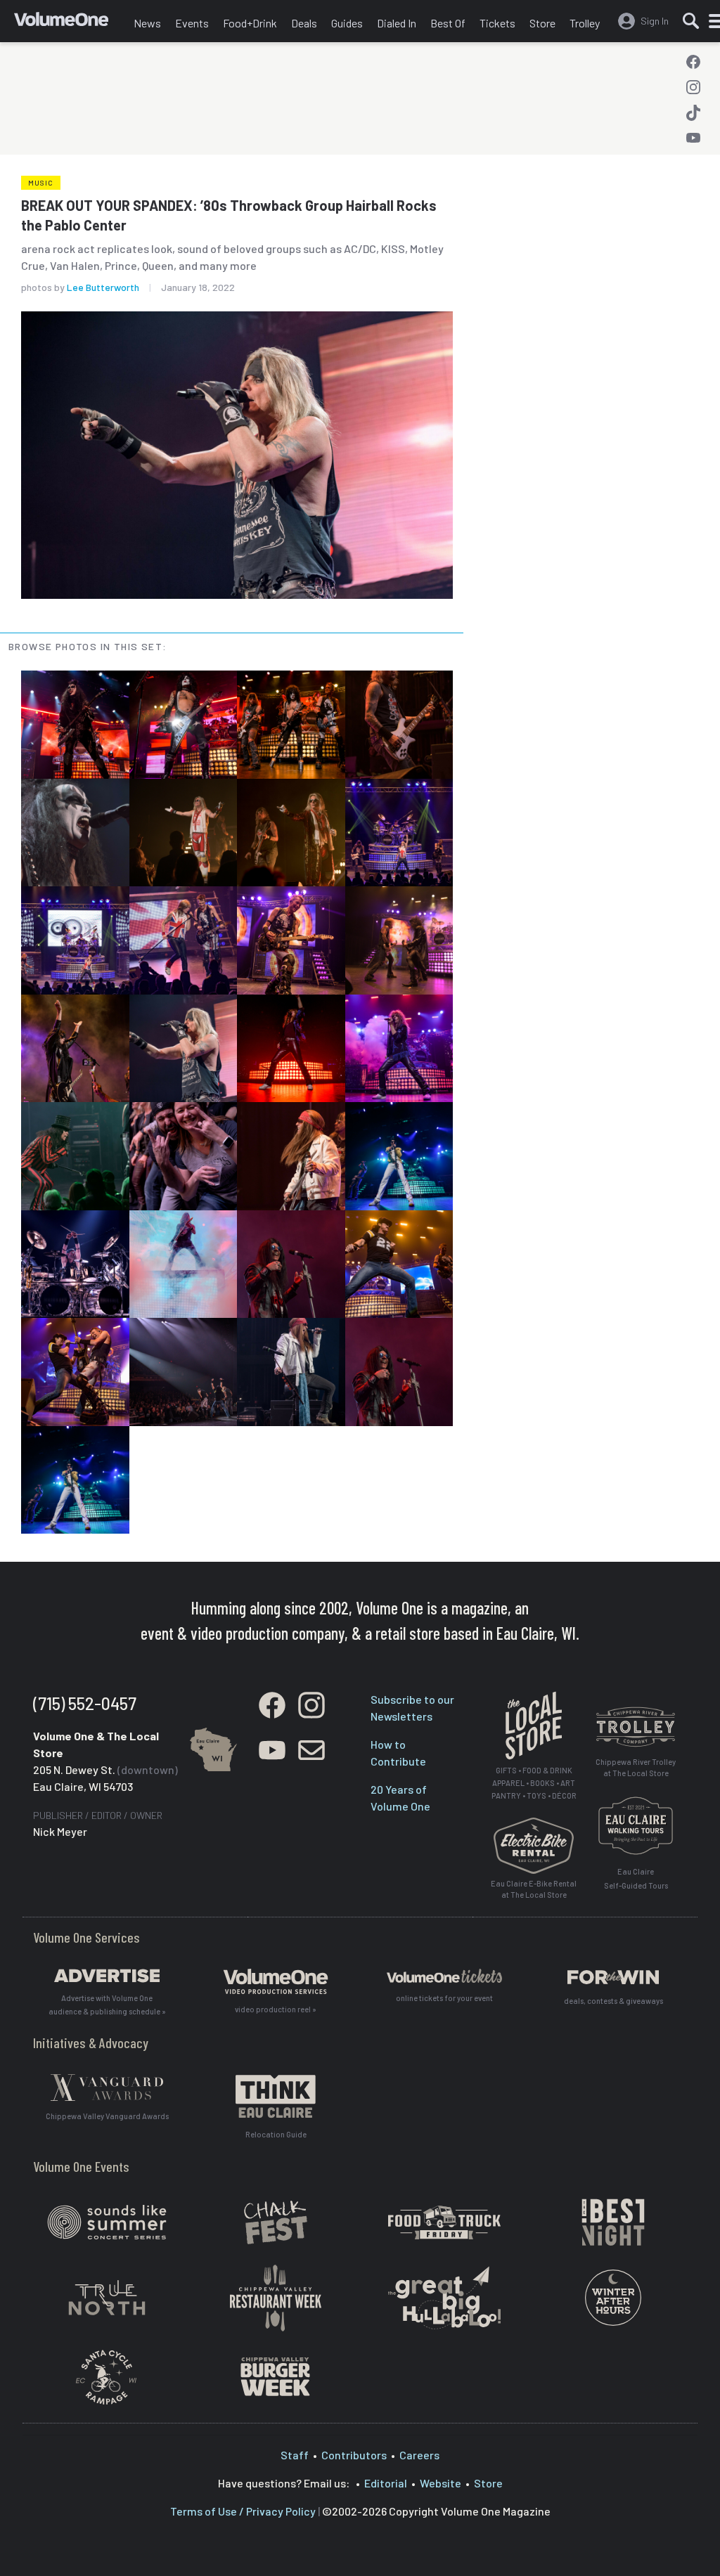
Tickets (497, 23)
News (147, 23)
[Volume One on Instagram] (693, 87)
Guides (347, 23)
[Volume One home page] (70, 25)
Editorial (386, 2483)
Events (192, 23)
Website (441, 2483)
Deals (304, 23)
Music (41, 183)
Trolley (585, 23)
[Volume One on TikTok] (693, 112)
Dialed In (397, 23)
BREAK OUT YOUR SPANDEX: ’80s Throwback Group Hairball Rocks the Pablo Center (229, 215)
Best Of (448, 23)
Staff (295, 2455)
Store (542, 23)
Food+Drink (250, 23)
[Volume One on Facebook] (693, 62)
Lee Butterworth (103, 287)
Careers (419, 2455)
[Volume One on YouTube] (693, 138)
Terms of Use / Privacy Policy (243, 2511)
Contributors (354, 2455)
